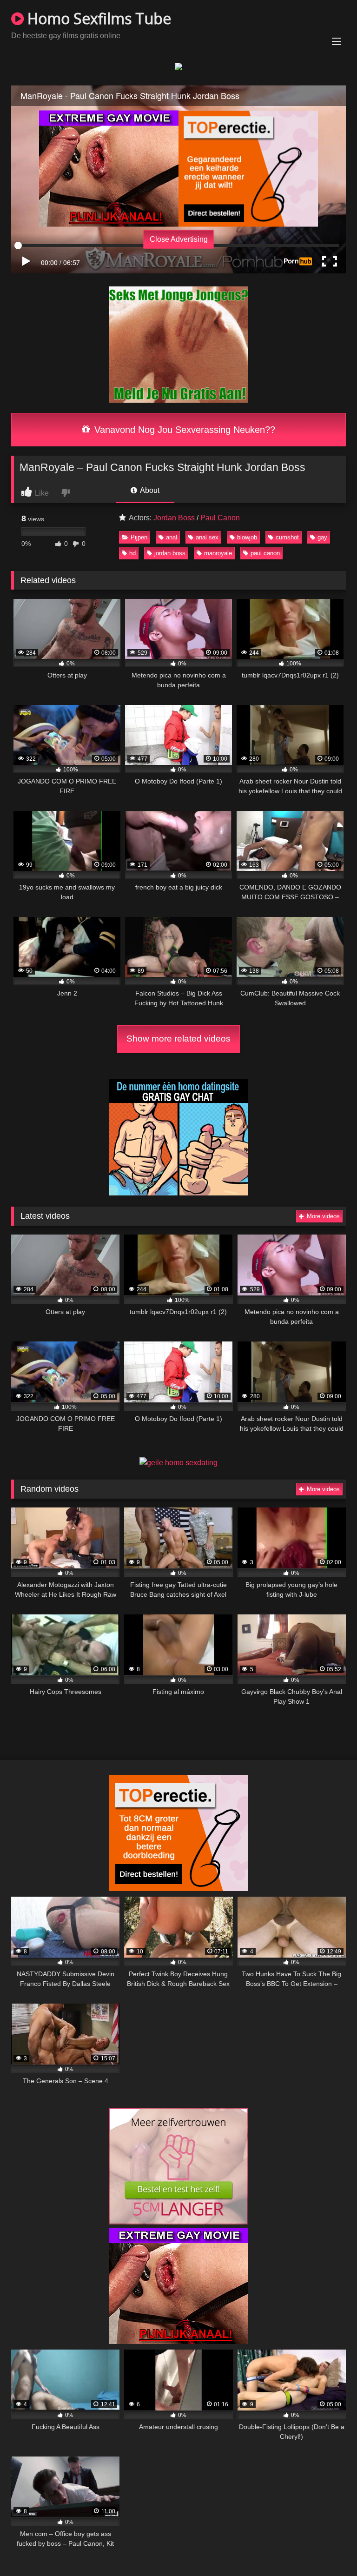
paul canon (265, 553)
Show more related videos (178, 1039)
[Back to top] (328, 2548)
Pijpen (139, 537)
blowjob (247, 537)
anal (172, 537)
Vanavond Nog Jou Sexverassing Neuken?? (183, 430)
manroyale (218, 553)
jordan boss (170, 553)
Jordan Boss (174, 518)
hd (132, 553)
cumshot (287, 537)
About (149, 490)
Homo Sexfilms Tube (97, 18)
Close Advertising (179, 239)
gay (322, 537)
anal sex (207, 537)
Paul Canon (220, 518)
